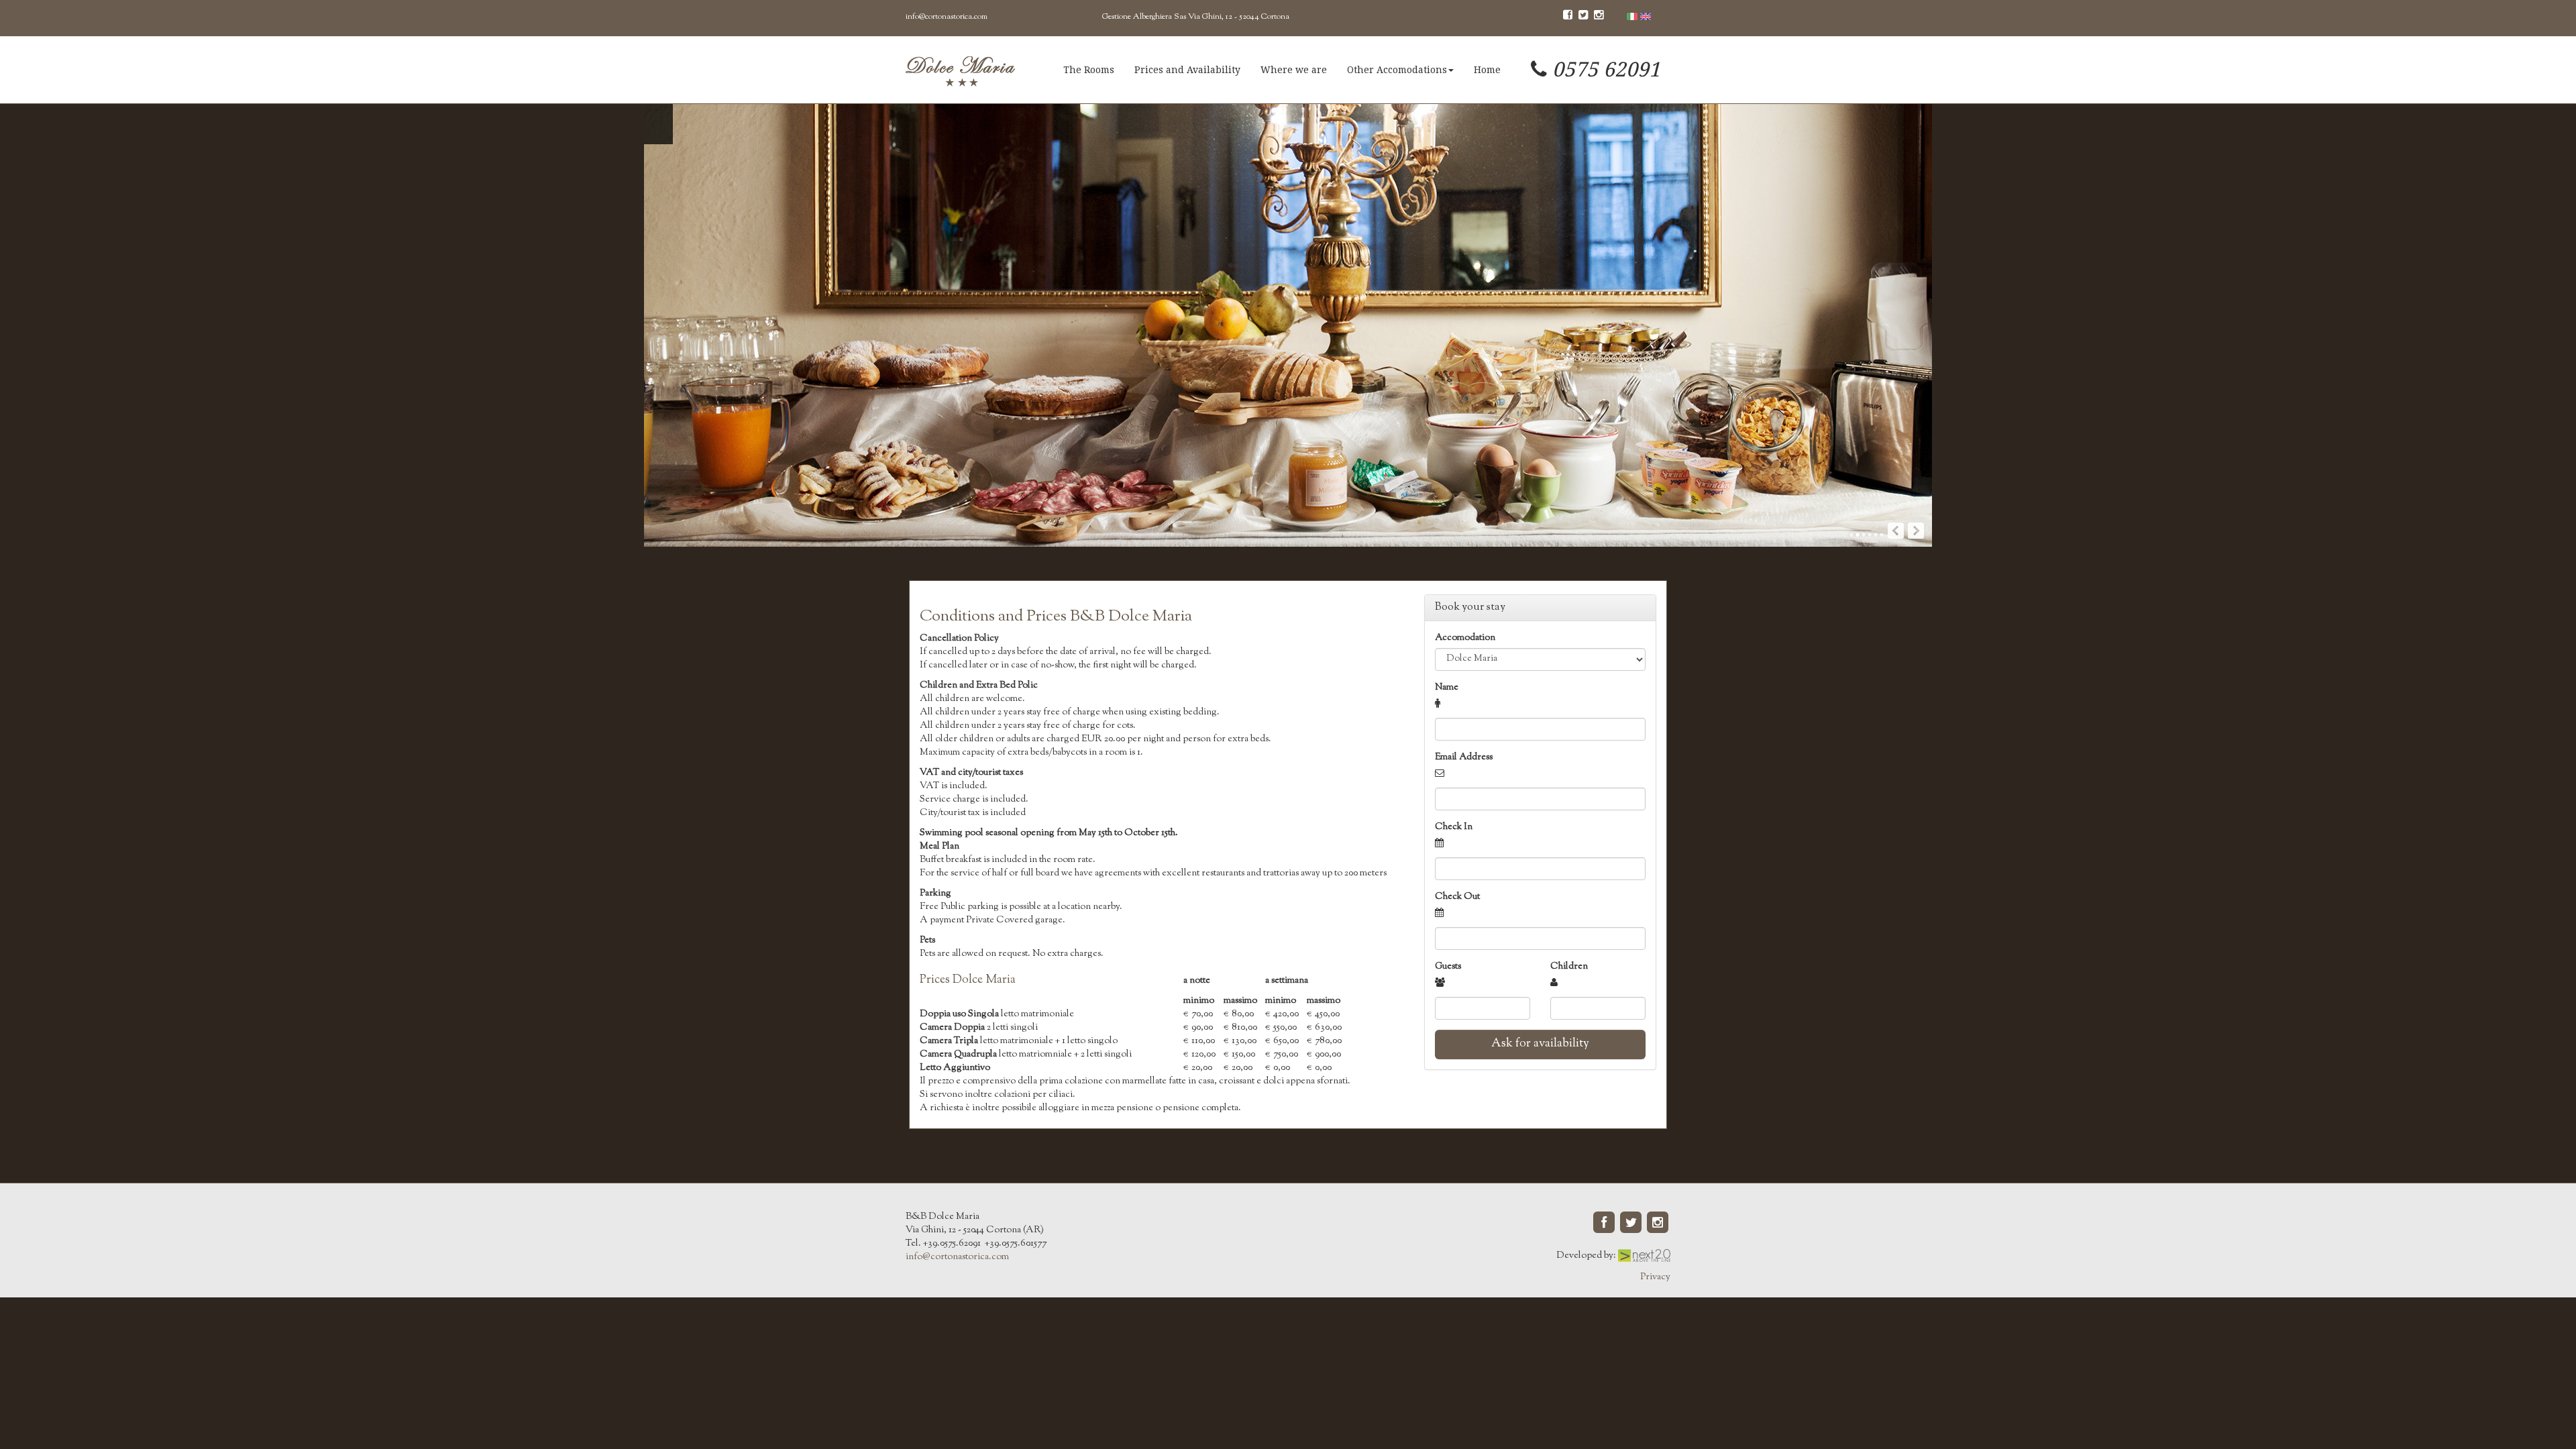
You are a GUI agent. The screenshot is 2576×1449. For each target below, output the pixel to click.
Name (1447, 688)
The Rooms (1089, 70)
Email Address (1464, 757)
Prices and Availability (1187, 70)
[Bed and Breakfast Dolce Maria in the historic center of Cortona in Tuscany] (960, 70)
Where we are (1294, 70)
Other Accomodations (1397, 70)
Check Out (1457, 897)
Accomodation (1465, 638)
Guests (1448, 967)
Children (1569, 967)
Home (1487, 70)
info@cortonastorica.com (947, 17)
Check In (1454, 827)
